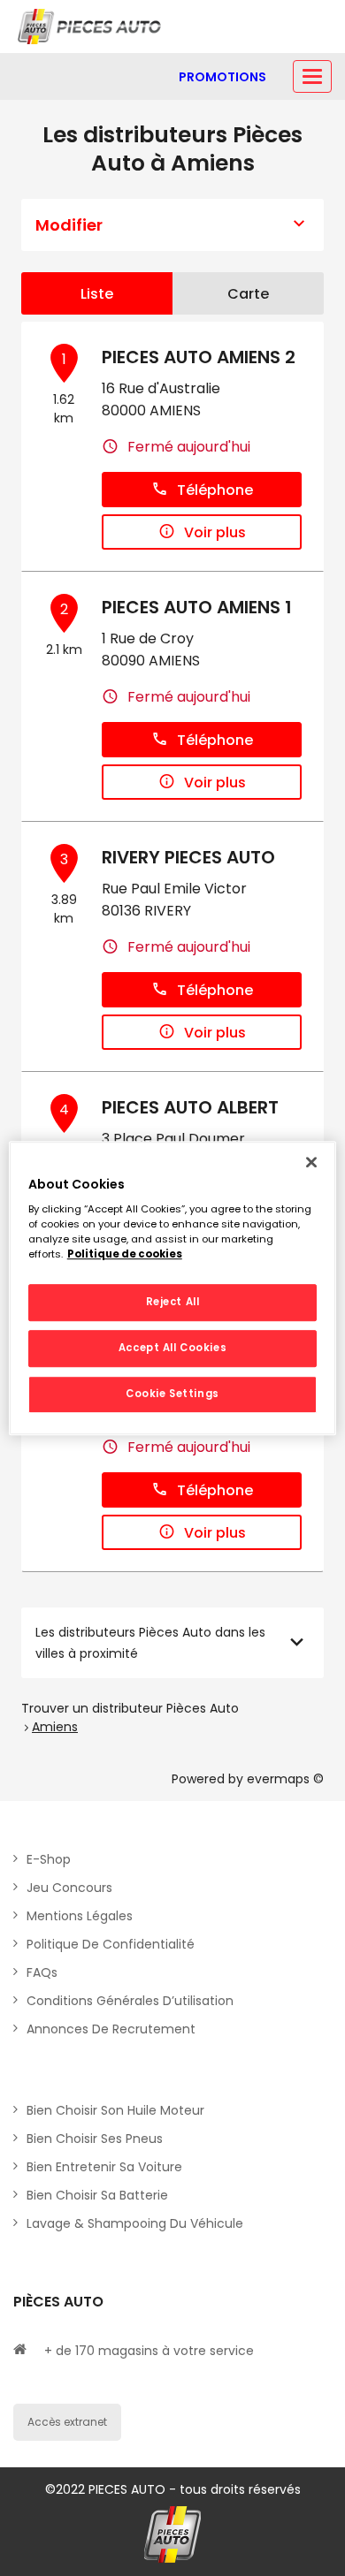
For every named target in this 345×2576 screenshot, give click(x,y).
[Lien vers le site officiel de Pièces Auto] (91, 27)
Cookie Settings (172, 1394)
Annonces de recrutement (111, 2029)
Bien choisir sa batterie (97, 2195)
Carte (248, 294)
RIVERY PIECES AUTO (188, 857)
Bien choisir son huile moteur (115, 2110)
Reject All (173, 1303)
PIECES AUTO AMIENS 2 (199, 357)
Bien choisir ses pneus (95, 2139)
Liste (97, 294)
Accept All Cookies (172, 1348)
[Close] (311, 1162)
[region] (173, 1288)
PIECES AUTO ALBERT (190, 1107)
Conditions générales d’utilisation (130, 2001)
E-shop (49, 1859)
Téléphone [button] (215, 490)
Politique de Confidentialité (111, 1944)
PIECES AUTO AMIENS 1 (197, 607)
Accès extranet (67, 2422)
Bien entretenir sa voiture (104, 2167)
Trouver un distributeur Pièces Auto (130, 1708)
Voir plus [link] (215, 532)
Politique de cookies (125, 1254)
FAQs (42, 1972)
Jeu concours (69, 1888)
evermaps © (285, 1779)
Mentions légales (80, 1916)
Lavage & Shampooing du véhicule (135, 2223)
